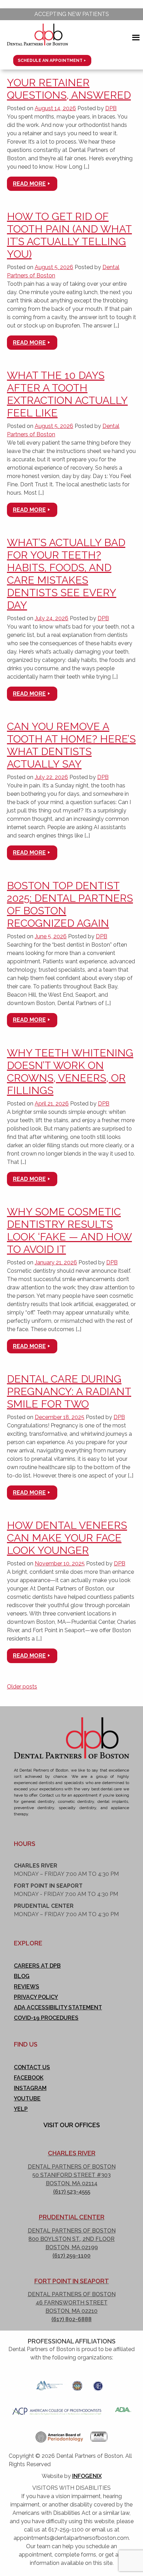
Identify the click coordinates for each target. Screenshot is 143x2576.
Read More (29, 184)
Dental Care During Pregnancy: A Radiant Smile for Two (69, 1391)
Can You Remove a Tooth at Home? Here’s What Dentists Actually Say (71, 745)
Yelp (21, 2109)
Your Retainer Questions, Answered (69, 89)
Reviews (27, 1987)
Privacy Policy (36, 1997)
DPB (111, 108)
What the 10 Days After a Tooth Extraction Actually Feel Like (67, 394)
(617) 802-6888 (71, 2319)
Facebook (29, 2078)
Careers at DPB (37, 1966)
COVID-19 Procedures (46, 2018)
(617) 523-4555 (72, 2192)
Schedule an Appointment (50, 60)
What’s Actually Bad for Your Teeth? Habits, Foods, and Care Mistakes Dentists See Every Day (66, 574)
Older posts (22, 1687)
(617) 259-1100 (71, 2256)
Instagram (30, 2088)
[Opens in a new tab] (49, 2384)
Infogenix (87, 2476)
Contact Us (32, 2067)
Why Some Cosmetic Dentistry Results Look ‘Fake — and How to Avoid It (69, 1230)
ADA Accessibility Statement (58, 2007)
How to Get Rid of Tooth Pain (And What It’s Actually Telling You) (69, 235)
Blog (22, 1976)
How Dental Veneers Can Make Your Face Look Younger (67, 1538)
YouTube (27, 2099)
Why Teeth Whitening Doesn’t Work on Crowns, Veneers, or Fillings (70, 1072)
